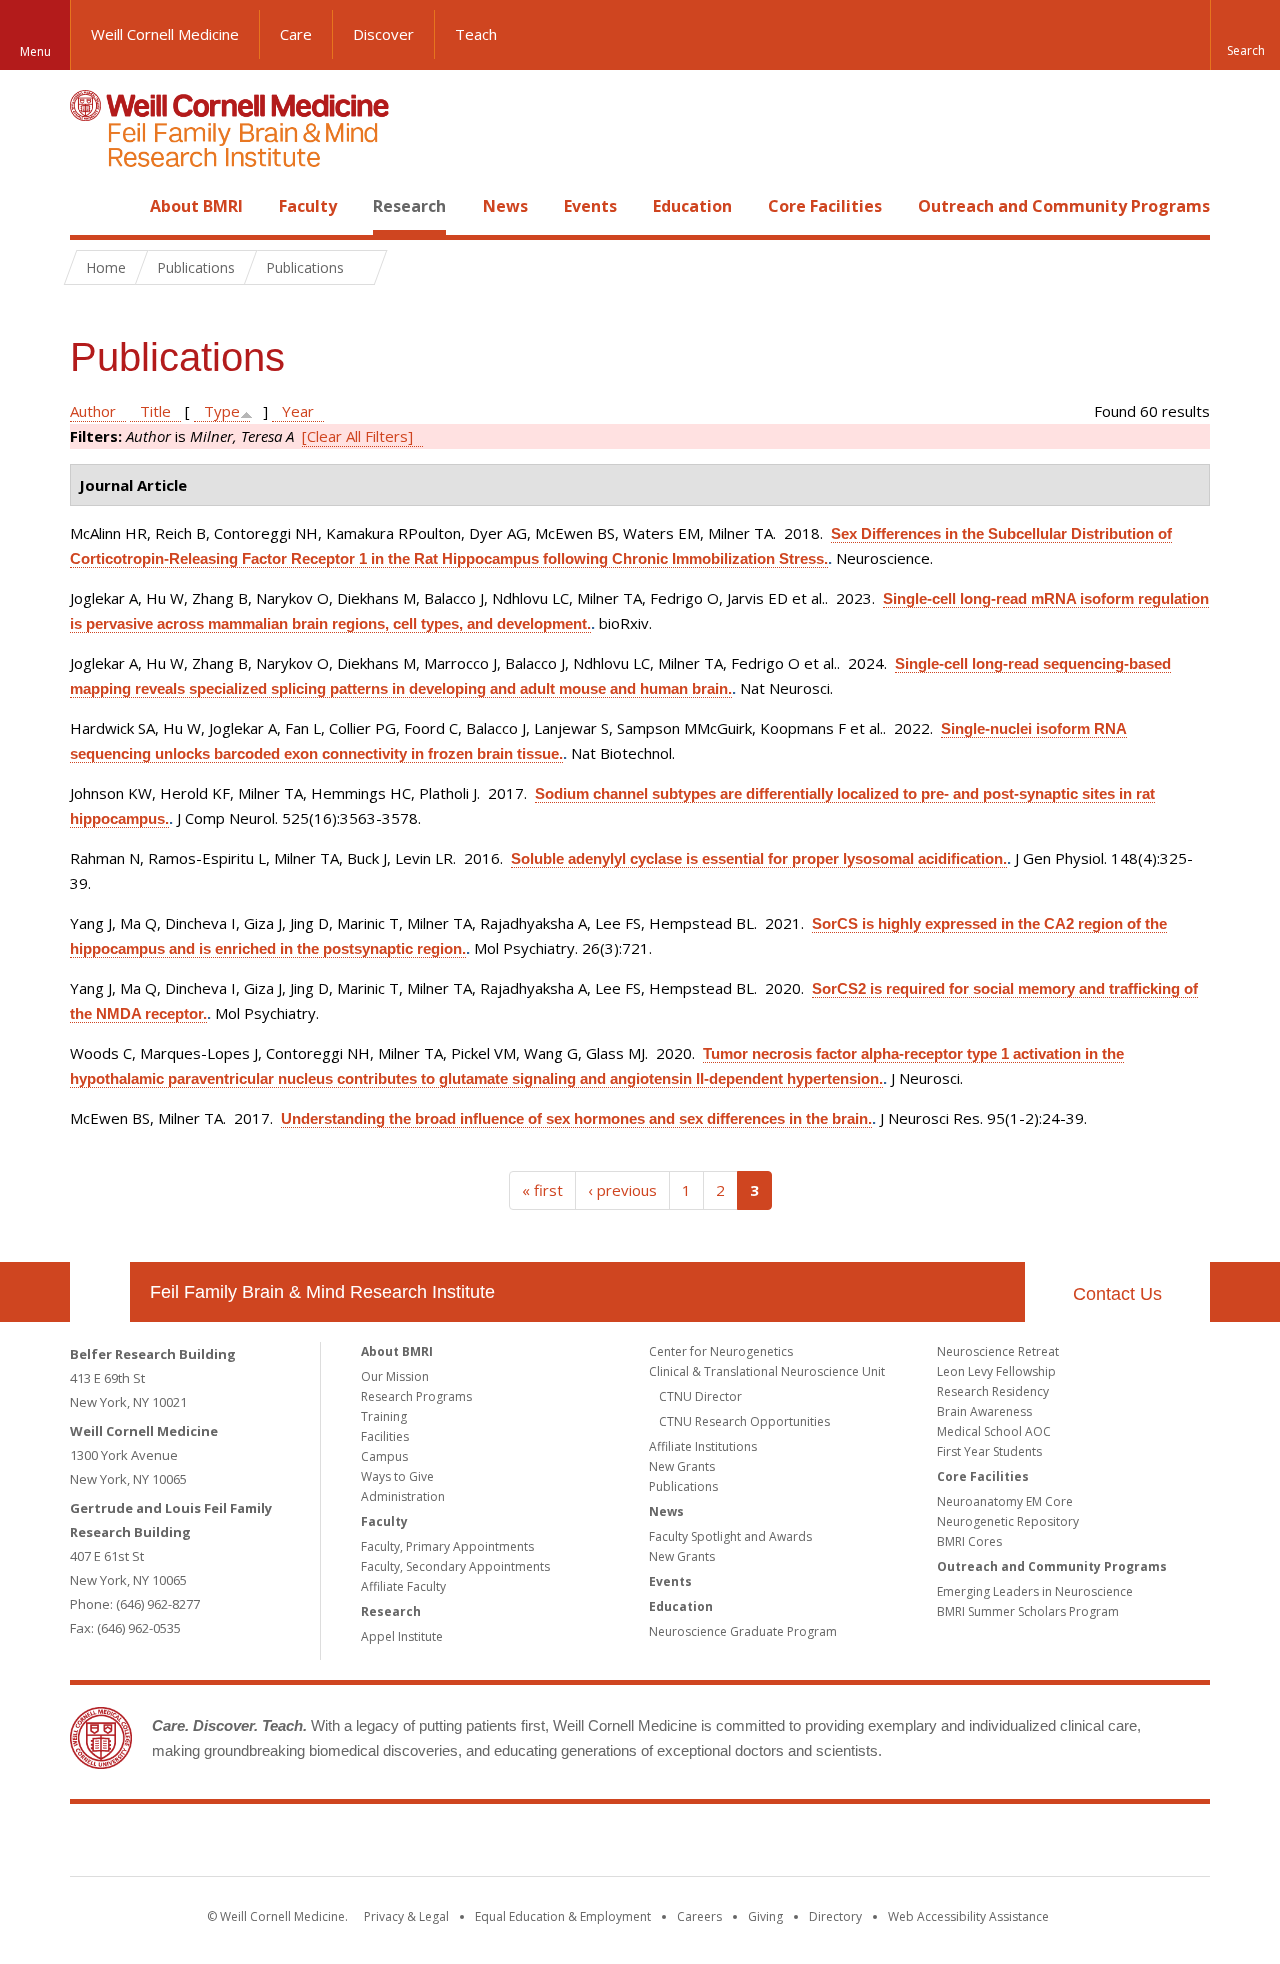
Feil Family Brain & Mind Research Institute (322, 1292)
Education (692, 206)
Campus (384, 1456)
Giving (765, 1916)
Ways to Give (397, 1476)
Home (92, 206)
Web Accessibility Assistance (968, 1916)
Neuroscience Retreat (998, 1351)
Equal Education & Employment (563, 1916)
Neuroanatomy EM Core (1005, 1501)
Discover (383, 34)
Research (409, 206)
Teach (476, 34)
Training (384, 1416)
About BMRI (196, 206)
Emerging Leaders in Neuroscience (1035, 1591)
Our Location (100, 1292)
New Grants (682, 1466)
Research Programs (416, 1396)
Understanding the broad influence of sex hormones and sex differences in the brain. (576, 1118)
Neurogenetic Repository (1008, 1521)
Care (296, 34)
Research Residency (993, 1391)
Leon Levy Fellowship (996, 1371)
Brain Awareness (984, 1411)
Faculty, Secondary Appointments (455, 1566)
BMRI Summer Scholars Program (1028, 1611)
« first (542, 1190)
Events (590, 206)
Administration (403, 1496)
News (505, 206)
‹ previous (622, 1190)
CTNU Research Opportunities (744, 1421)
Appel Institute (402, 1636)
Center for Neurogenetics (721, 1351)
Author (93, 411)
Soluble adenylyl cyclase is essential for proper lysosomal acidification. (759, 858)
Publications (683, 1486)
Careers (699, 1916)
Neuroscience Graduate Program (743, 1631)
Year (298, 411)
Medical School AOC (994, 1431)
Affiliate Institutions (703, 1446)
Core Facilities (825, 206)
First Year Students (989, 1451)
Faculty (308, 206)
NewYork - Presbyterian (807, 1844)
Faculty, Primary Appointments (447, 1546)
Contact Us (1117, 1294)
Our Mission (395, 1376)
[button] (1245, 35)
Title (155, 411)
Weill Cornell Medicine (165, 34)
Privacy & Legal (406, 1916)
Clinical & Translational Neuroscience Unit (767, 1371)
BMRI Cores (969, 1541)
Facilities (385, 1436)
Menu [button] (35, 51)
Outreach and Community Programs (1064, 206)
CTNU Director (700, 1396)
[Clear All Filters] (357, 436)
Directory (835, 1916)
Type (222, 411)
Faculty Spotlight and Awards (730, 1536)
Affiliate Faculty (403, 1586)
